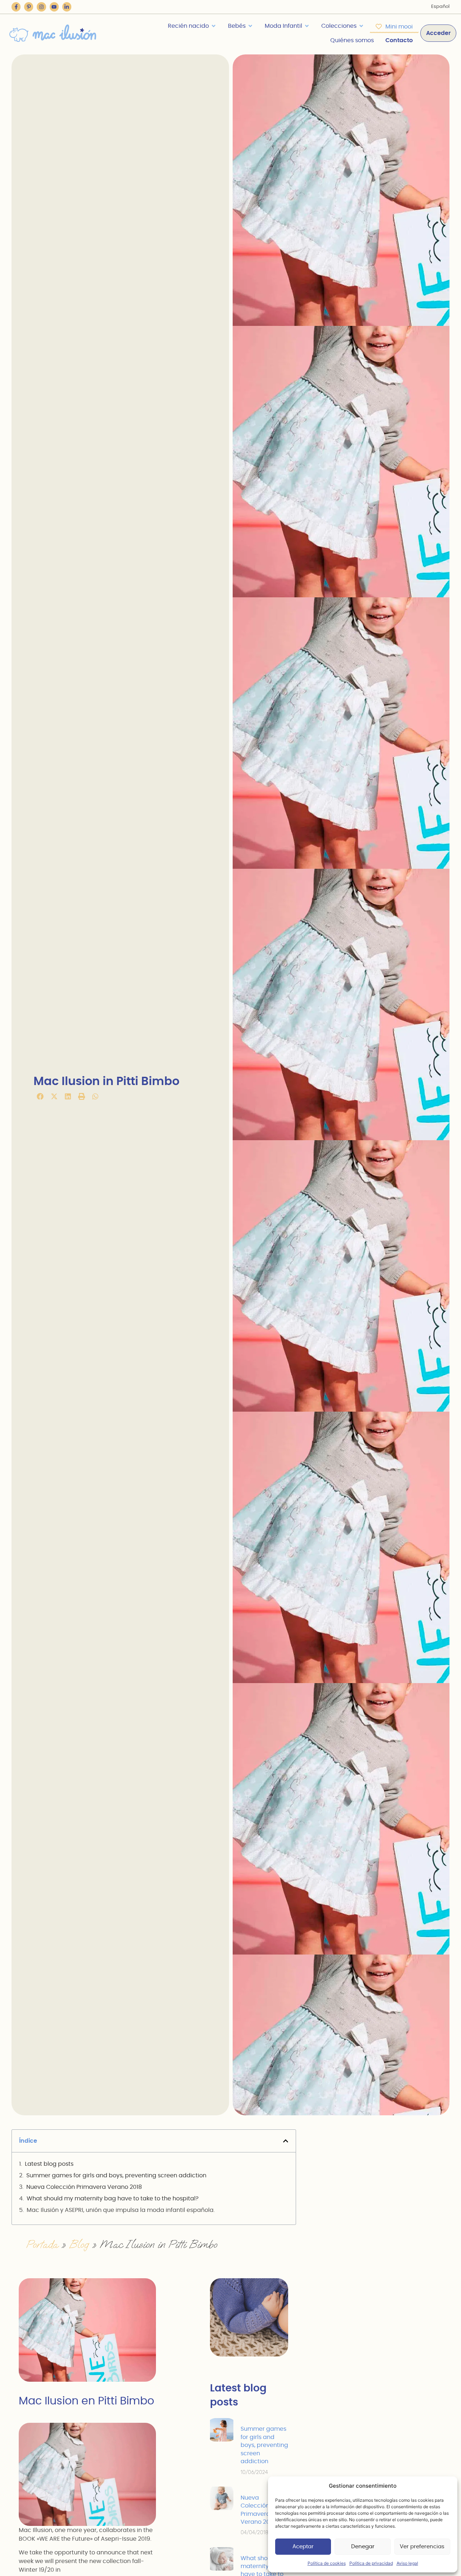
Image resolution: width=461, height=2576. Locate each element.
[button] (40, 1096)
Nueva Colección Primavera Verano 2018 (84, 2187)
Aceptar (303, 2547)
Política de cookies (327, 2563)
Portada (42, 2244)
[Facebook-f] (16, 7)
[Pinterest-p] (29, 7)
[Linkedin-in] (67, 7)
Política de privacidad (371, 2563)
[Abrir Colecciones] (361, 26)
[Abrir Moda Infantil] (307, 26)
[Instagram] (41, 7)
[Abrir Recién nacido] (214, 26)
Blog (79, 2244)
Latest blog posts (49, 2164)
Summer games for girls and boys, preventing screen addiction (116, 2176)
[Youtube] (54, 7)
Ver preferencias (422, 2547)
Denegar (363, 2547)
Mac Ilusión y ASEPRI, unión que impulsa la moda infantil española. (121, 2210)
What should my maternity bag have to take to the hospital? (113, 2199)
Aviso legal (407, 2563)
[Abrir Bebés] (250, 26)
